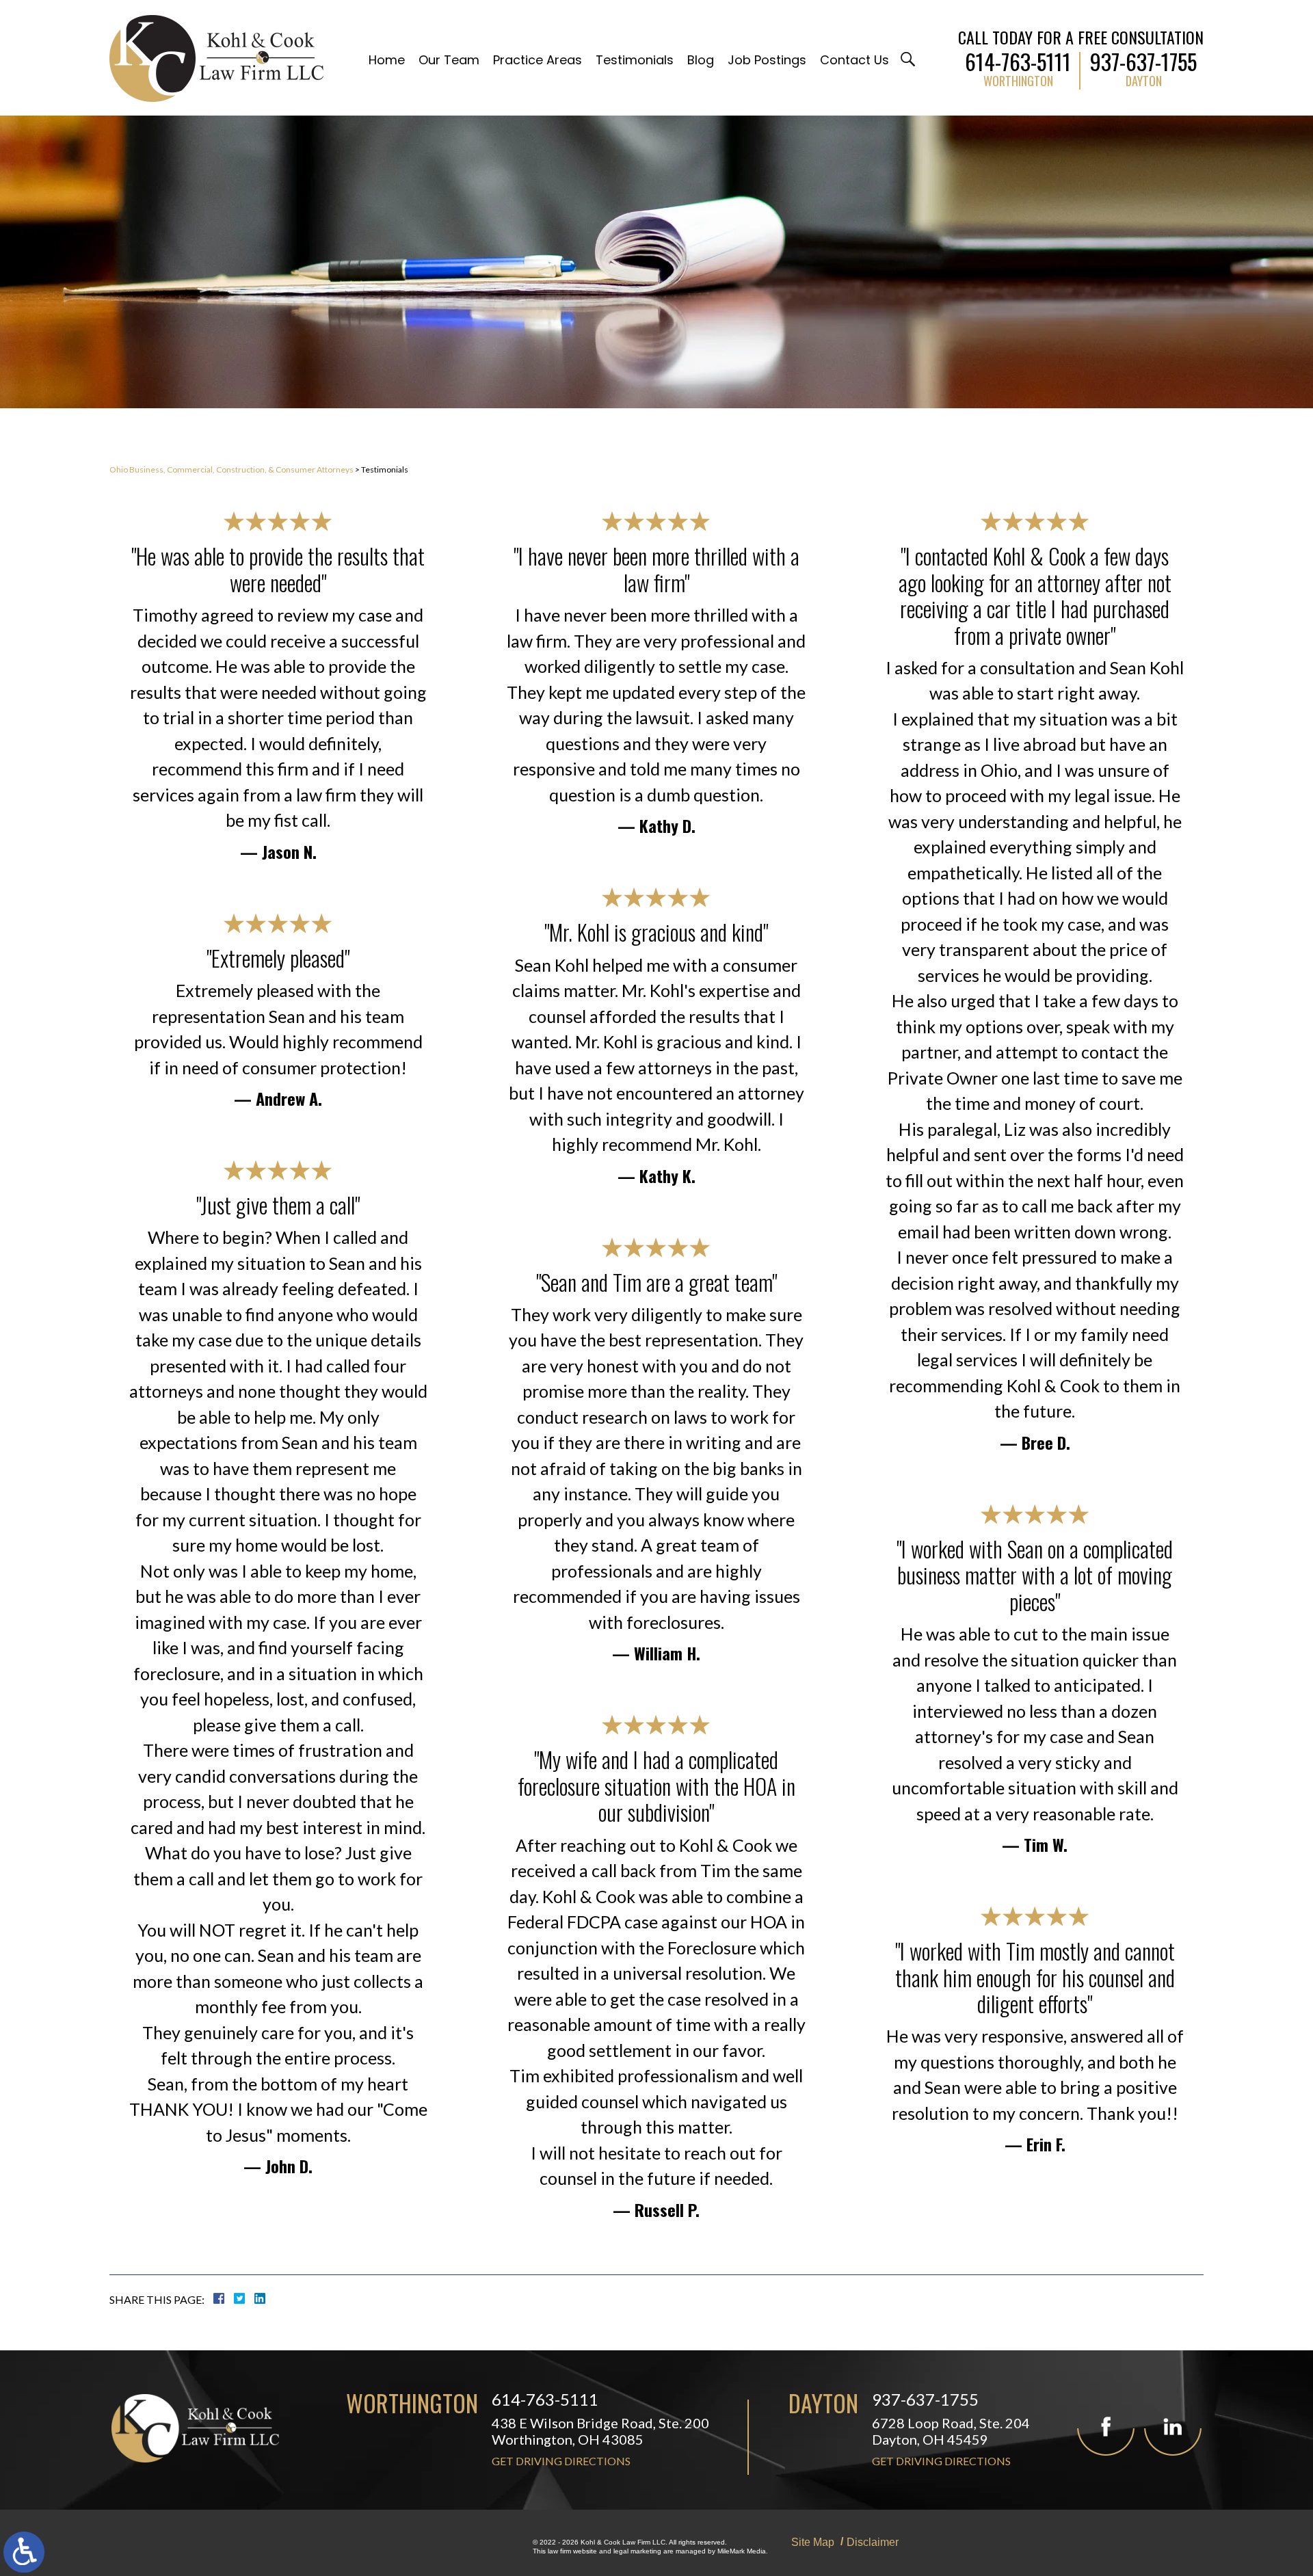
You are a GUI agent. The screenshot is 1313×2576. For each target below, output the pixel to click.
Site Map (813, 2542)
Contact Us (854, 60)
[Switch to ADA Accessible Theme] (24, 2552)
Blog (701, 60)
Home (387, 60)
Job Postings (767, 60)
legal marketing (637, 2551)
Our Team (449, 60)
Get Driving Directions (561, 2461)
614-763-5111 (1018, 59)
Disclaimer (873, 2542)
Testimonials (635, 60)
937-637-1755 (1143, 59)
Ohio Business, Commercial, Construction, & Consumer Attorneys (231, 469)
